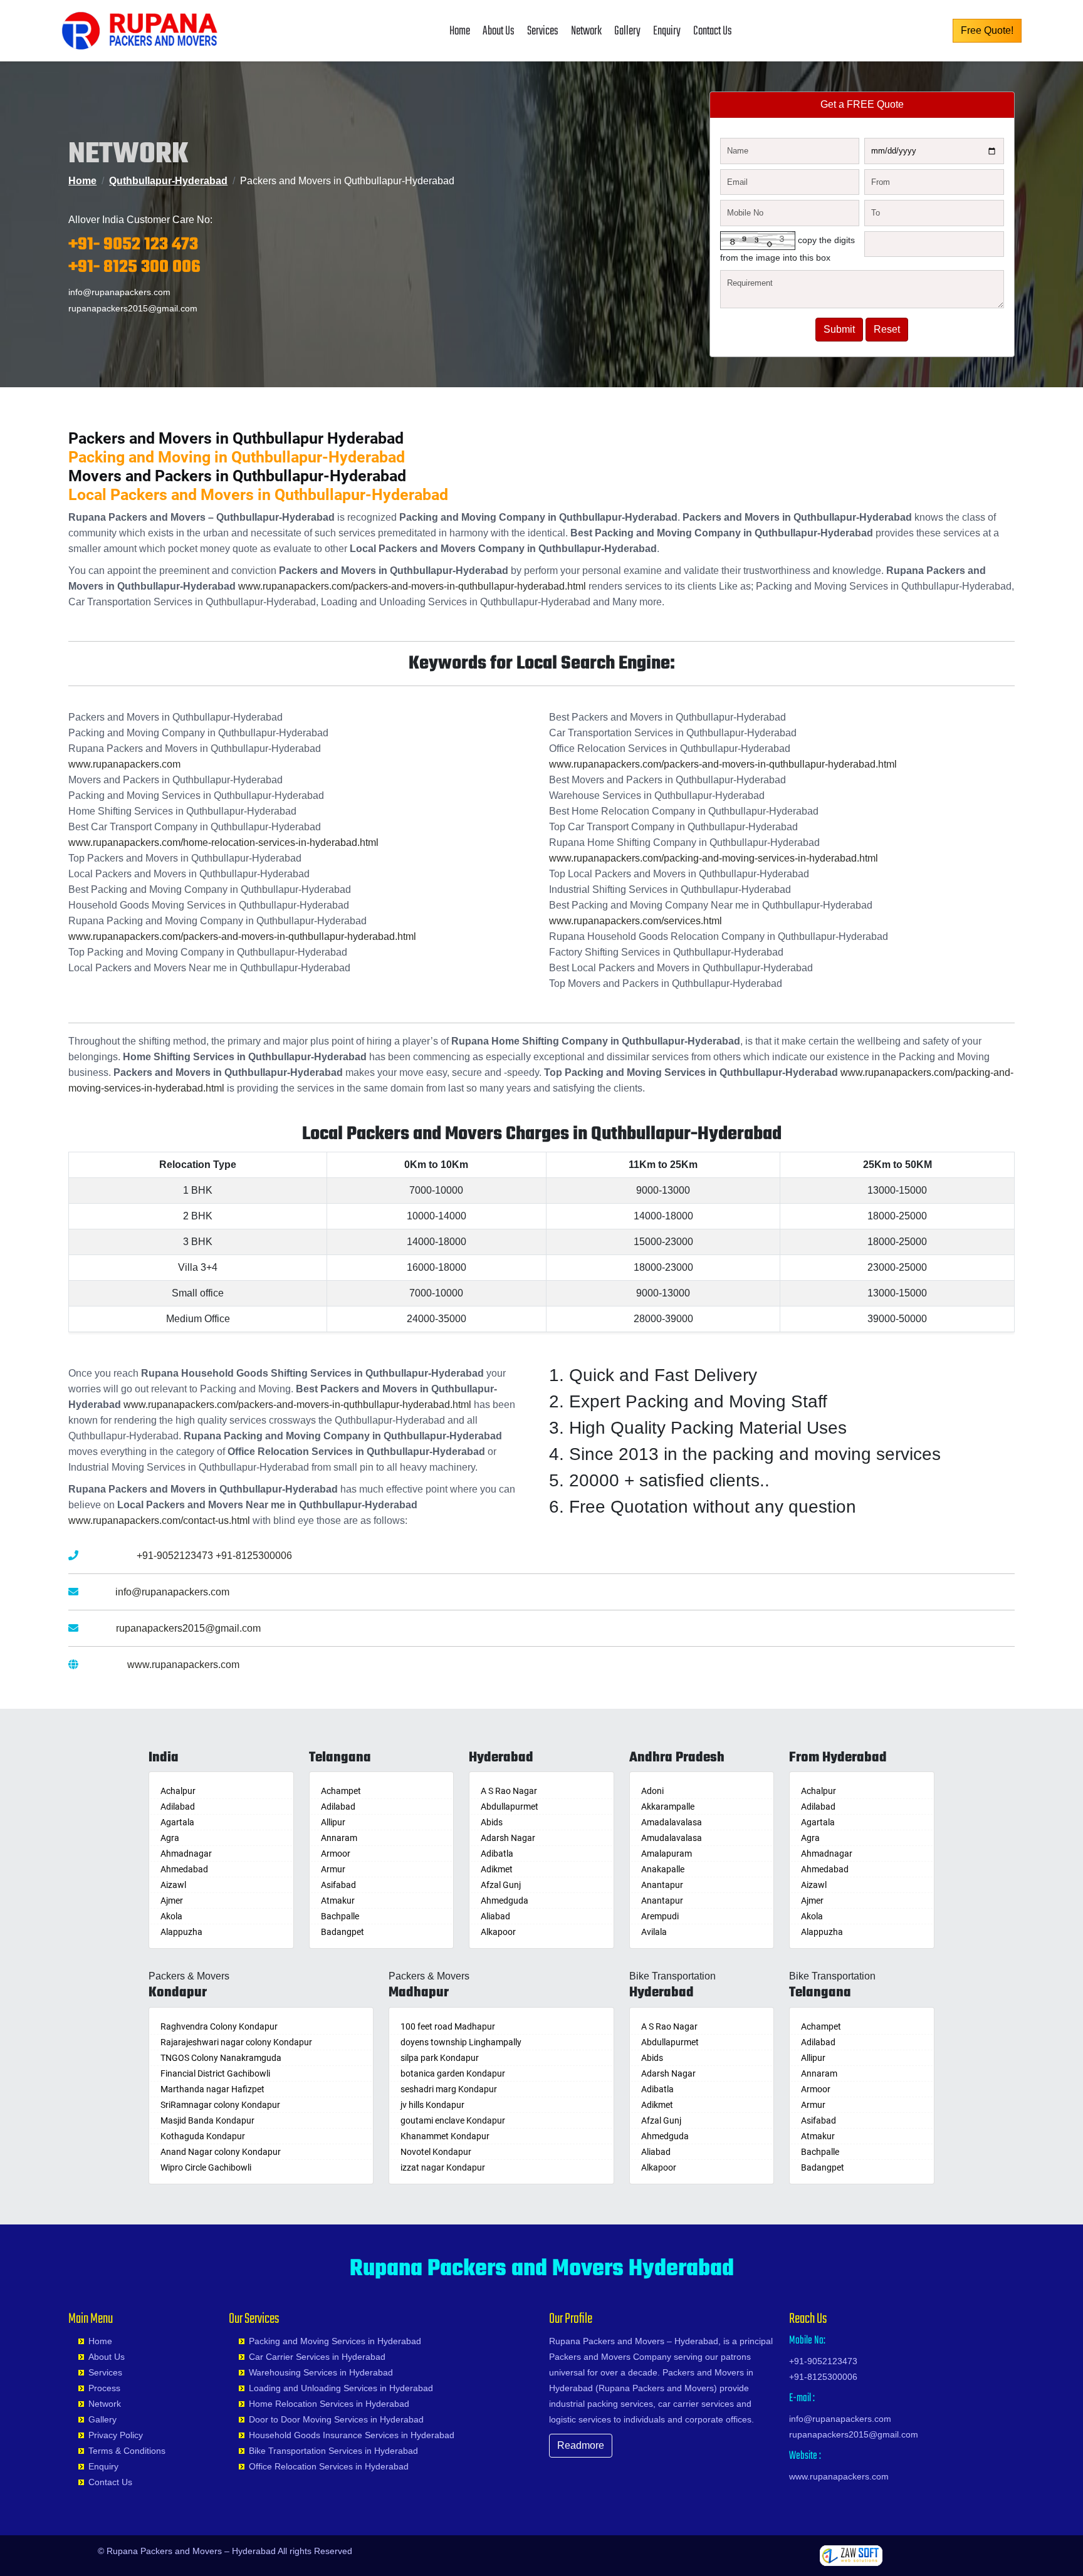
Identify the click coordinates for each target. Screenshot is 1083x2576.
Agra (170, 1838)
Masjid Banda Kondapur (207, 2120)
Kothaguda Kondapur (203, 2136)
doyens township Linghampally (461, 2042)
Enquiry (667, 31)
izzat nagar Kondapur (443, 2167)
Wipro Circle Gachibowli (206, 2167)
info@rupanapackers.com (119, 292)
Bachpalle (340, 1916)
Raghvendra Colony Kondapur (219, 2026)
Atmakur (338, 1901)
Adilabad (178, 1807)
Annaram (339, 1838)
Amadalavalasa (672, 1822)
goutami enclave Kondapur (453, 2120)
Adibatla (497, 1854)
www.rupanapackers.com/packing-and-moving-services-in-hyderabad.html (714, 858)
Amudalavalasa (672, 1838)
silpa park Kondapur (440, 2058)
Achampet (341, 1791)
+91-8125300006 (254, 1556)
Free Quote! (987, 30)
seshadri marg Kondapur (449, 2089)
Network (586, 31)
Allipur (333, 1822)
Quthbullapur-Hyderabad (168, 181)
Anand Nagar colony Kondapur (221, 2152)
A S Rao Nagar (509, 1791)
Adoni (652, 1791)
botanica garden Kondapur (453, 2073)
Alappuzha (181, 1932)
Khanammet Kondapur (445, 2136)
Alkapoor (498, 1932)
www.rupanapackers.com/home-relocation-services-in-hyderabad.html (223, 842)
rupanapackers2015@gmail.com (133, 308)
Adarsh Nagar (508, 1838)
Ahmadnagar (186, 1854)
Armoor (336, 1854)
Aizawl (173, 1885)
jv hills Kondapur (432, 2105)
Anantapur (662, 1885)
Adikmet (497, 1869)
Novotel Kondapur (436, 2152)
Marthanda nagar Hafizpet (212, 2089)
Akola (171, 1916)
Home (460, 31)
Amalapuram (667, 1854)
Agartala (177, 1822)
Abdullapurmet (510, 1807)
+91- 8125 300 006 (134, 267)
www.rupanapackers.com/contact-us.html (159, 1520)
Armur (333, 1869)
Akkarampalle (668, 1807)
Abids (492, 1822)
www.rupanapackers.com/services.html (636, 921)
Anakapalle (663, 1869)
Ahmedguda (505, 1901)
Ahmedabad (184, 1869)
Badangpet (343, 1932)
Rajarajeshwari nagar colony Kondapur (236, 2042)
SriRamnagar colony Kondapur (220, 2105)
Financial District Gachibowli (215, 2073)
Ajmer (172, 1901)
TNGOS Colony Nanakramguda (221, 2058)
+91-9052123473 (175, 1556)
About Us (499, 31)
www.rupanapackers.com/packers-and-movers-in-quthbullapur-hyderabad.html (412, 586)
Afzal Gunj (501, 1885)
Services (543, 31)
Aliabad (495, 1916)
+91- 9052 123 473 (133, 245)
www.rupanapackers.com (124, 764)
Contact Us (713, 31)
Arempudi (660, 1916)
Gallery (627, 31)
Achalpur (178, 1791)
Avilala (654, 1932)
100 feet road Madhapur (448, 2026)
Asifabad (338, 1885)
